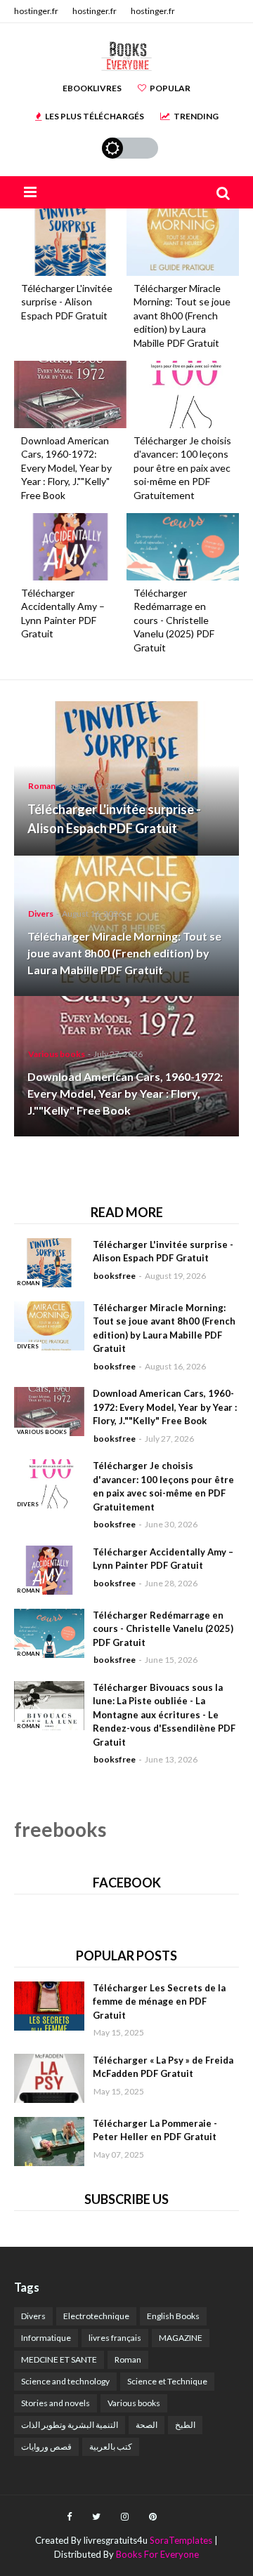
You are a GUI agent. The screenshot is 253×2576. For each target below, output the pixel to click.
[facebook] (69, 2517)
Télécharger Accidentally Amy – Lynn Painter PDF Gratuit (63, 613)
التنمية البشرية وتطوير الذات (70, 2425)
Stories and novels (56, 2403)
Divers (33, 2316)
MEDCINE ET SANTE (59, 2359)
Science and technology (65, 2381)
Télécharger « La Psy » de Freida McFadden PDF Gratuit (163, 2067)
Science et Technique (167, 2381)
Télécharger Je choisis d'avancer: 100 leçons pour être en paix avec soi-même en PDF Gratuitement (182, 468)
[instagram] (125, 2517)
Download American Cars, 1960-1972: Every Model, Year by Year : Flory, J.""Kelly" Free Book (66, 468)
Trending (196, 116)
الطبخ (185, 2425)
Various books (134, 2403)
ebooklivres (92, 88)
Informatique (46, 2338)
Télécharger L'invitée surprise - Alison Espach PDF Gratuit (67, 302)
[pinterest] (153, 2517)
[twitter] (96, 2517)
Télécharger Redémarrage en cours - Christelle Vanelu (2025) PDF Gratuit (174, 620)
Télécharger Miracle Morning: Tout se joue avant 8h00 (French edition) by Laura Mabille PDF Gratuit (182, 316)
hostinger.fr (36, 11)
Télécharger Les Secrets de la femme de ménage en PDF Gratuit (159, 2001)
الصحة (147, 2425)
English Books (173, 2316)
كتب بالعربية (111, 2446)
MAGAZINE (181, 2338)
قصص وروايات (46, 2446)
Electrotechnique (96, 2316)
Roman (128, 2359)
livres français (115, 2338)
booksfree (115, 1276)
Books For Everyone (157, 2554)
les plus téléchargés (95, 116)
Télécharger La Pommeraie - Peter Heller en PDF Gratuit (155, 2130)
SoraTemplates (181, 2540)
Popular (170, 88)
